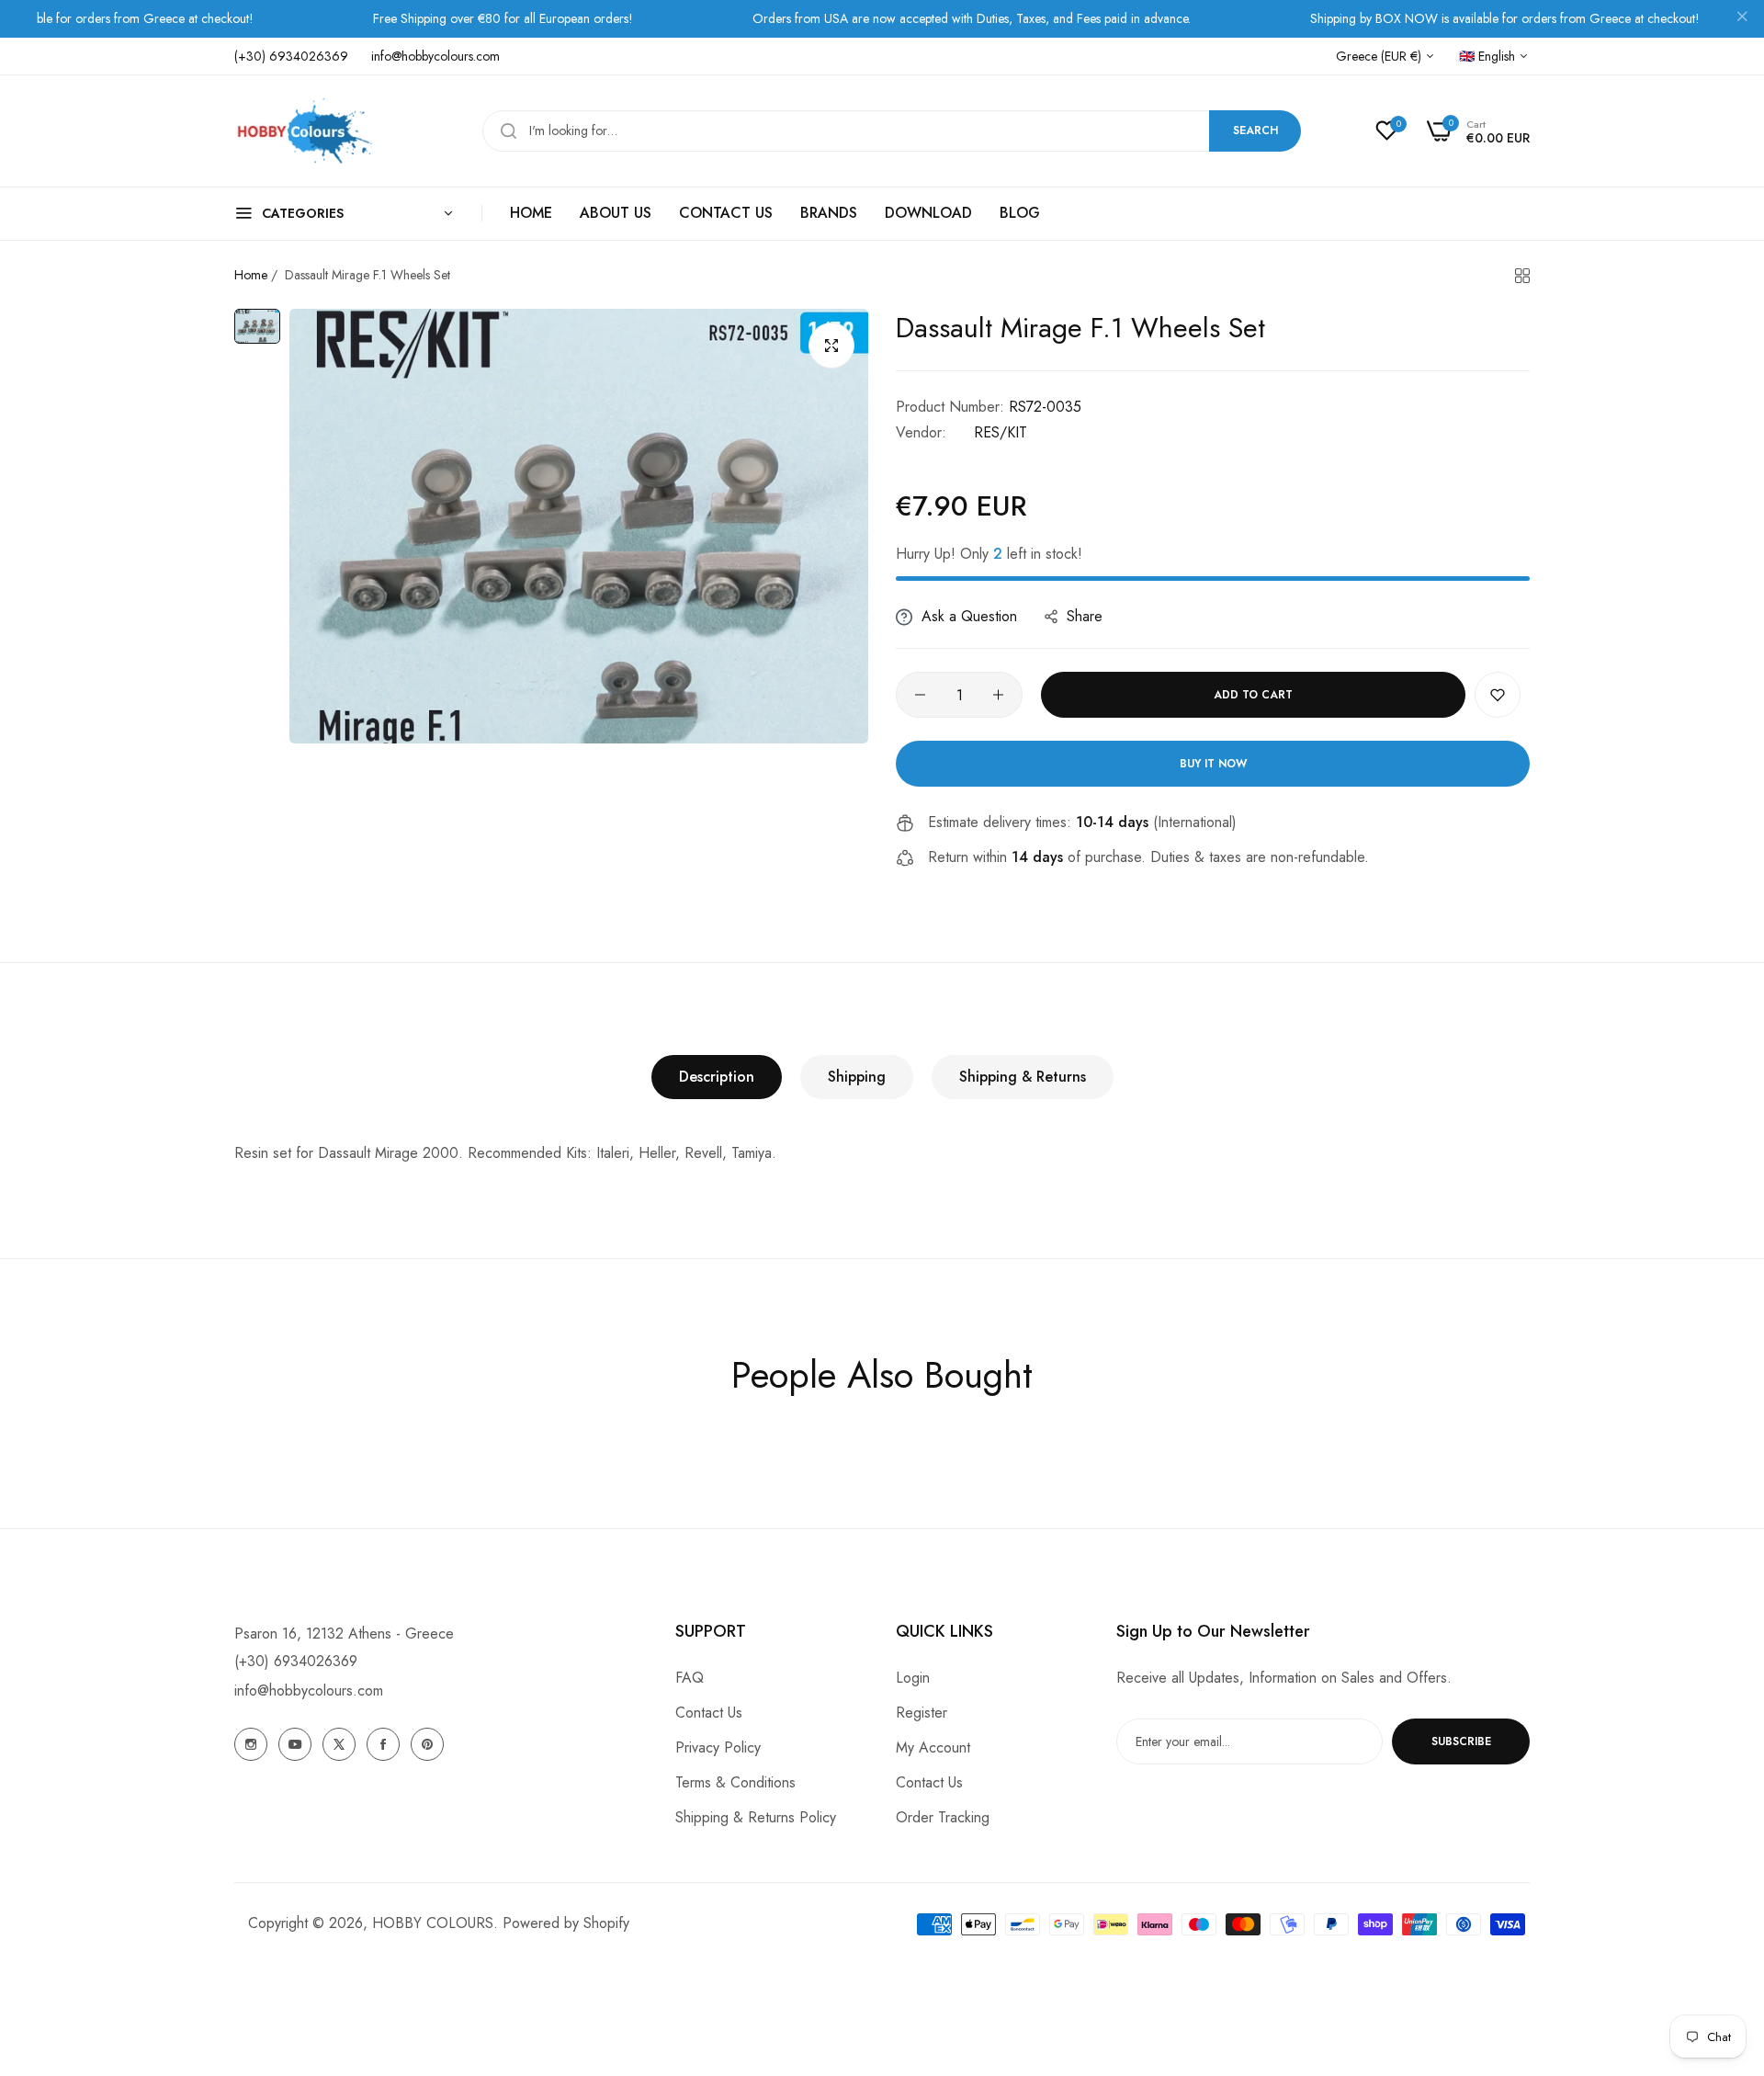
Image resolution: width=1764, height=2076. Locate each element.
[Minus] (920, 695)
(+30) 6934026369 (296, 1661)
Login (913, 1678)
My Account (933, 1747)
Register (922, 1713)
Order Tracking (943, 1817)
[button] (1498, 695)
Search (1255, 130)
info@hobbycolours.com (309, 1690)
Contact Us (709, 1713)
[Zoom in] (831, 346)
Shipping (857, 1077)
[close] (1742, 19)
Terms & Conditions (735, 1782)
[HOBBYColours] (303, 131)
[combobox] (892, 131)
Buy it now (1213, 764)
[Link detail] (251, 1744)
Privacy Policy (718, 1747)
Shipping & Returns (1023, 1077)
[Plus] (998, 695)
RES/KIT (1001, 432)
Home (251, 275)
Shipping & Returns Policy (756, 1817)
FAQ (690, 1678)
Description (717, 1077)
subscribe (1461, 1741)
